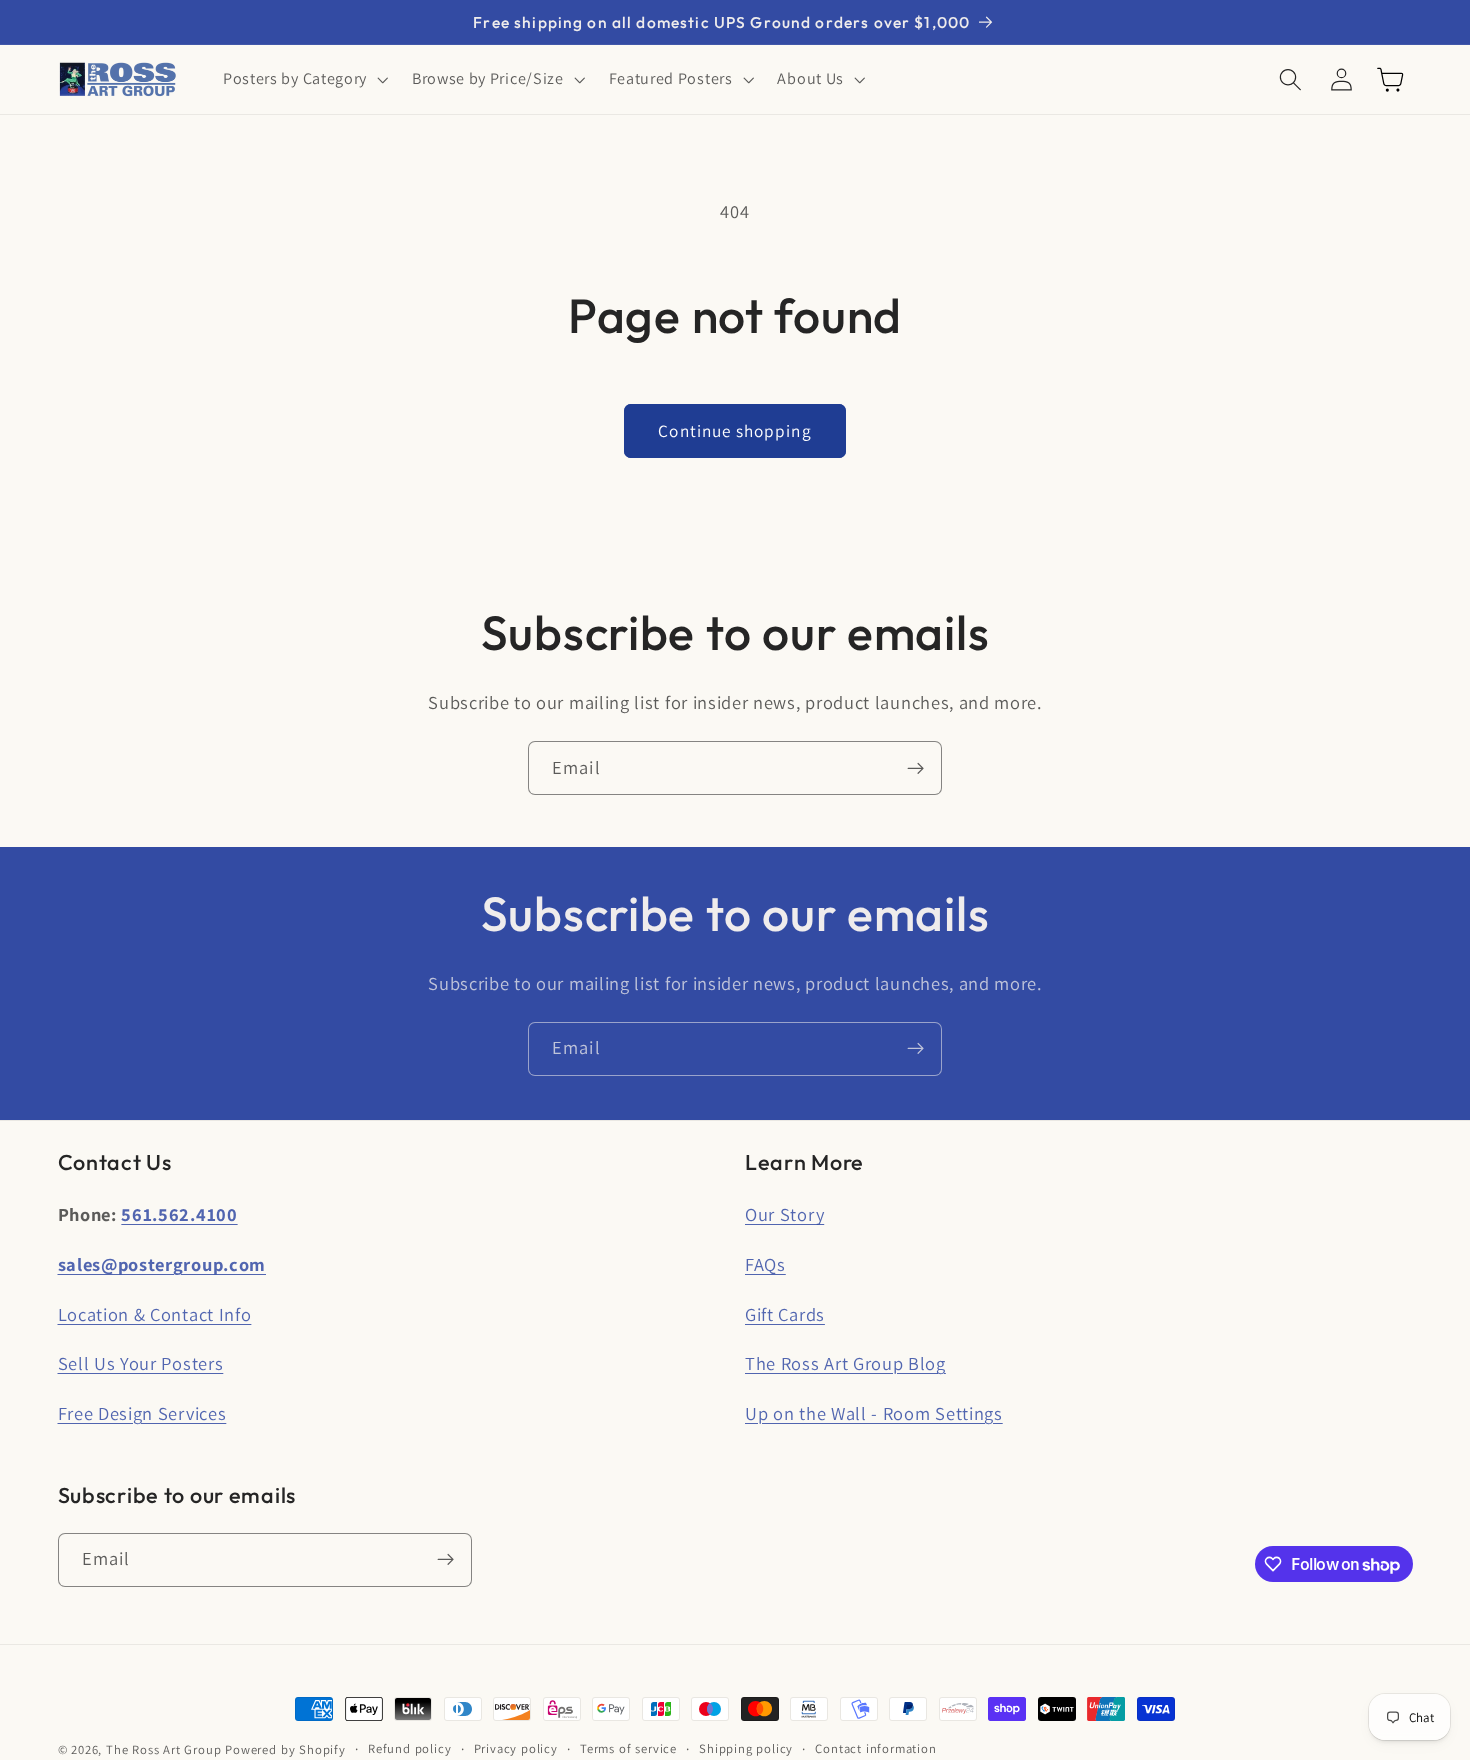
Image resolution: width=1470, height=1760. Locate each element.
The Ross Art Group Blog (845, 1363)
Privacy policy (516, 1748)
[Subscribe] (915, 768)
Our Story (784, 1214)
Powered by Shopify (285, 1749)
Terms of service (628, 1748)
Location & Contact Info (155, 1314)
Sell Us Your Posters (141, 1363)
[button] (303, 80)
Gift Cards (785, 1314)
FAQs (765, 1264)
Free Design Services (142, 1413)
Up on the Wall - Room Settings (874, 1413)
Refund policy (409, 1748)
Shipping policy (746, 1748)
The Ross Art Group (164, 1749)
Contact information (875, 1748)
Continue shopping (735, 430)
